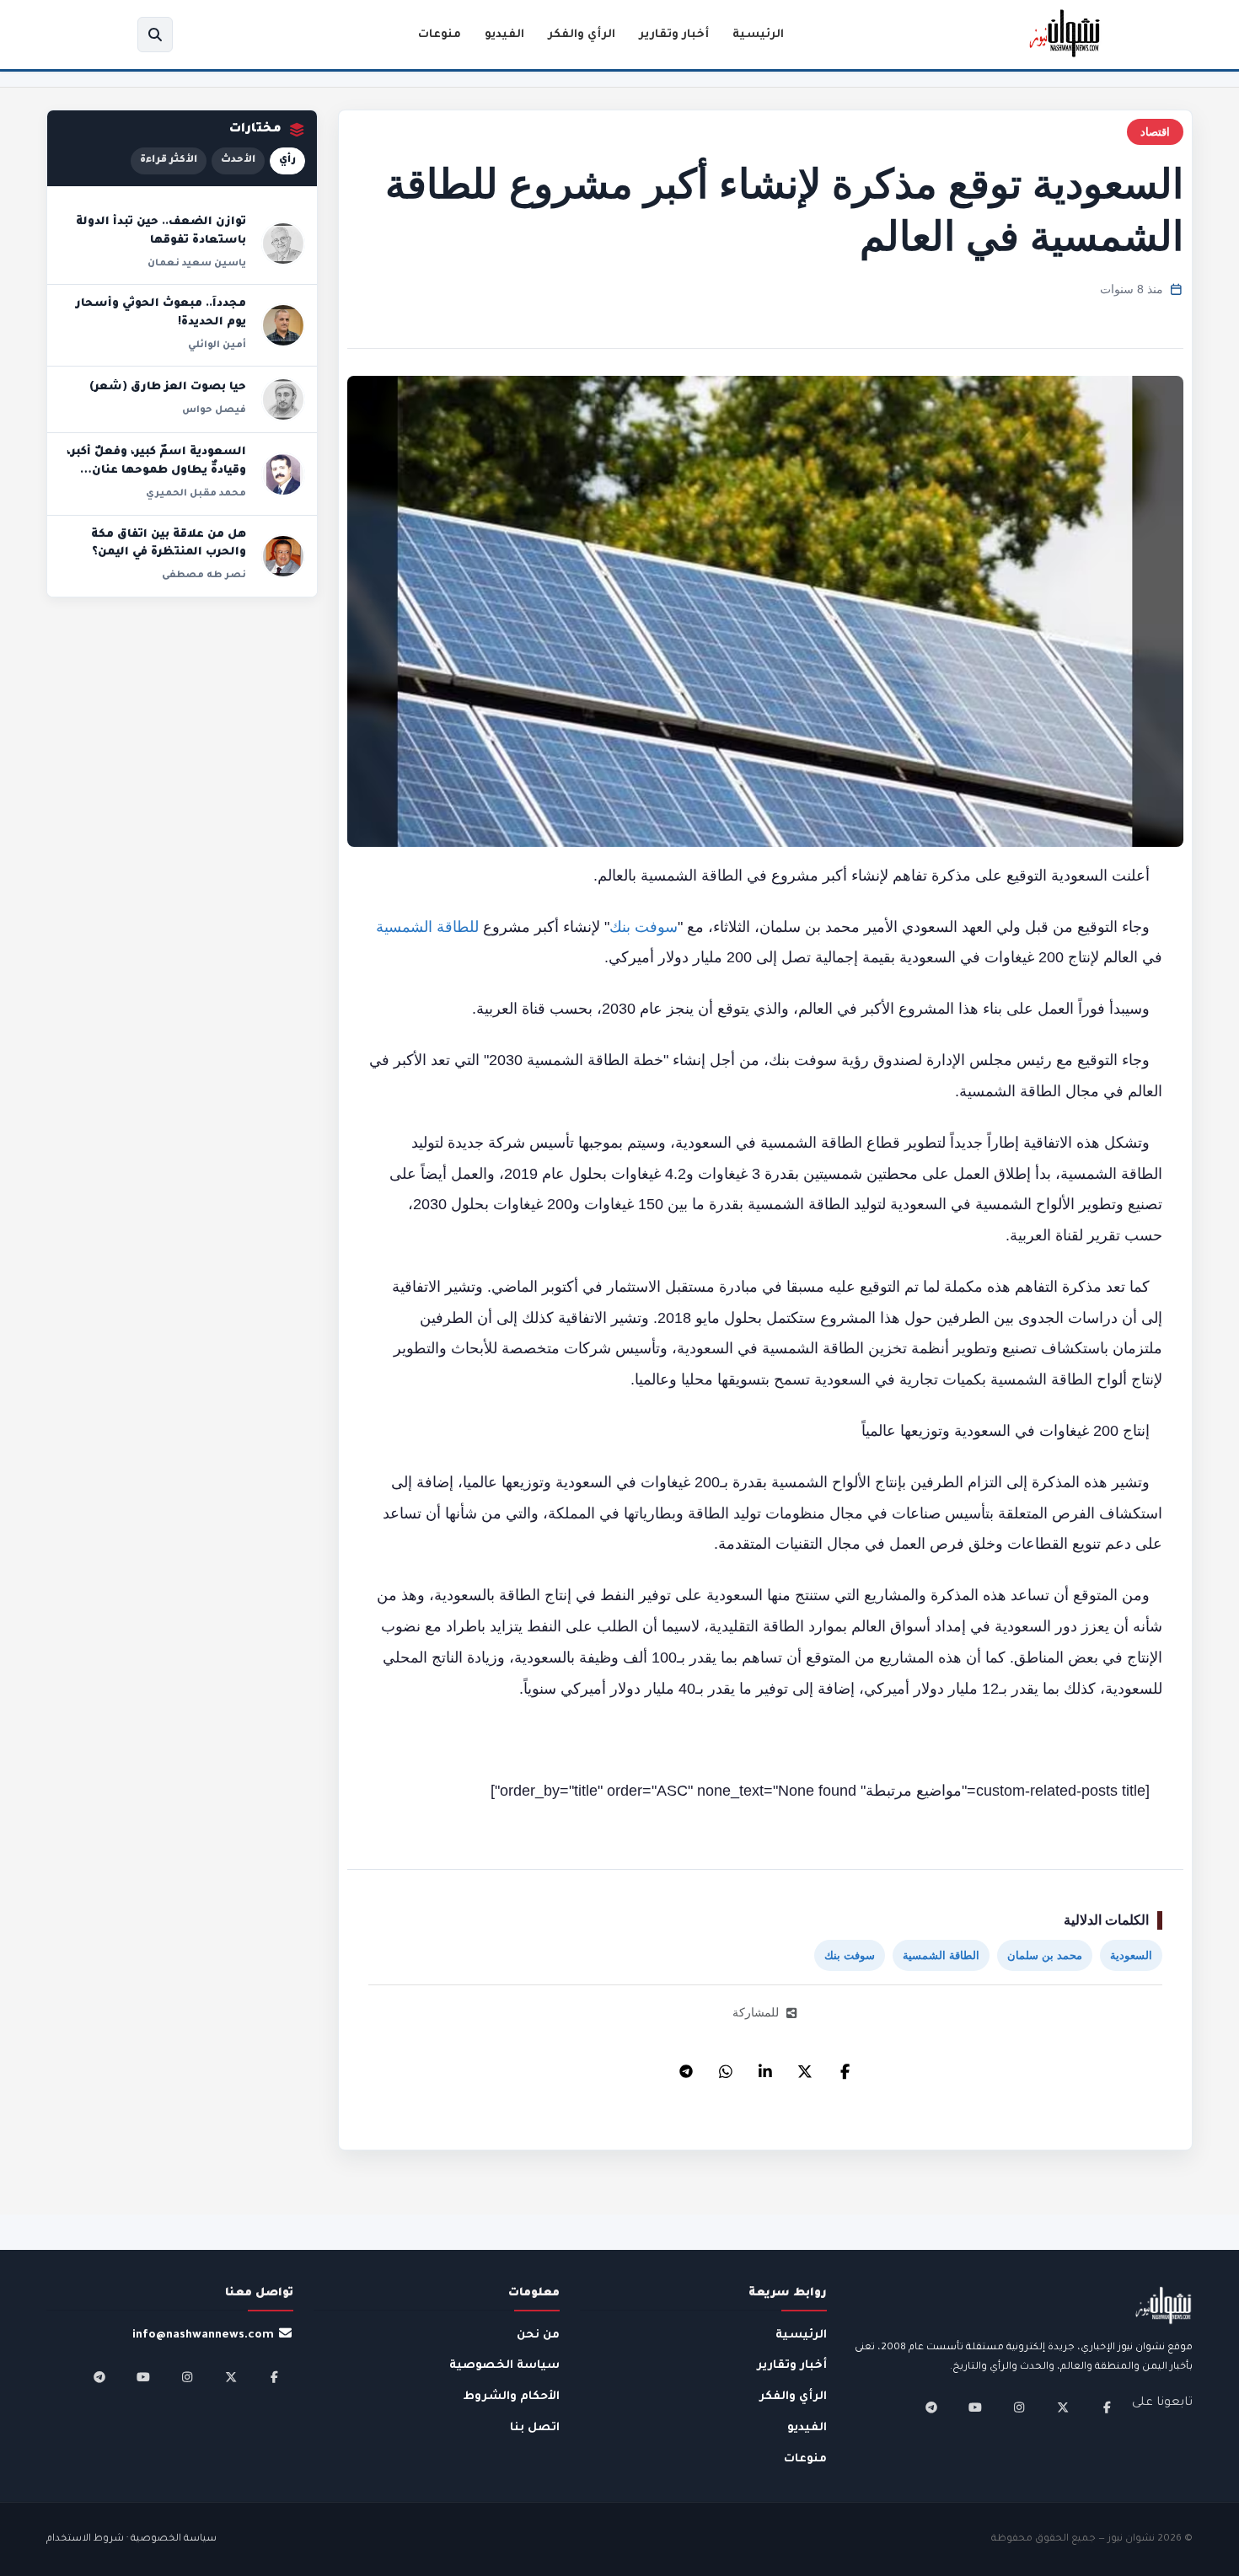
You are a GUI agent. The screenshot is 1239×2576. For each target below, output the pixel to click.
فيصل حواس (214, 410)
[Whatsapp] (726, 2067)
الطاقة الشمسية (941, 1955)
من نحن (538, 2335)
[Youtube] (975, 2407)
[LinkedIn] (765, 2067)
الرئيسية (758, 35)
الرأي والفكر (582, 35)
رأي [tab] (287, 161)
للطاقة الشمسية (427, 927)
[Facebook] (845, 2067)
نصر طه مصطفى (204, 576)
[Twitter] (805, 2067)
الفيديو (504, 35)
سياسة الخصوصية (504, 2366)
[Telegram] (686, 2067)
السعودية (1131, 1955)
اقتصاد (1155, 132)
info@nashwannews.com (203, 2335)
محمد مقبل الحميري (196, 494)
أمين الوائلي (217, 345)
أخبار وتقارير (674, 35)
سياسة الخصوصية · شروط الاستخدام (131, 2539)
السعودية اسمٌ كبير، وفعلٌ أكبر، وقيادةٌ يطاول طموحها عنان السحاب (156, 471)
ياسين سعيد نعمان (197, 264)
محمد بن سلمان (1045, 1955)
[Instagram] (1019, 2407)
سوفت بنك (644, 927)
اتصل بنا (535, 2428)
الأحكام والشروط (512, 2397)
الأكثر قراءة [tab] (169, 161)
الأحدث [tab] (238, 161)
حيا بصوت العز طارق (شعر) (168, 388)
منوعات (440, 35)
